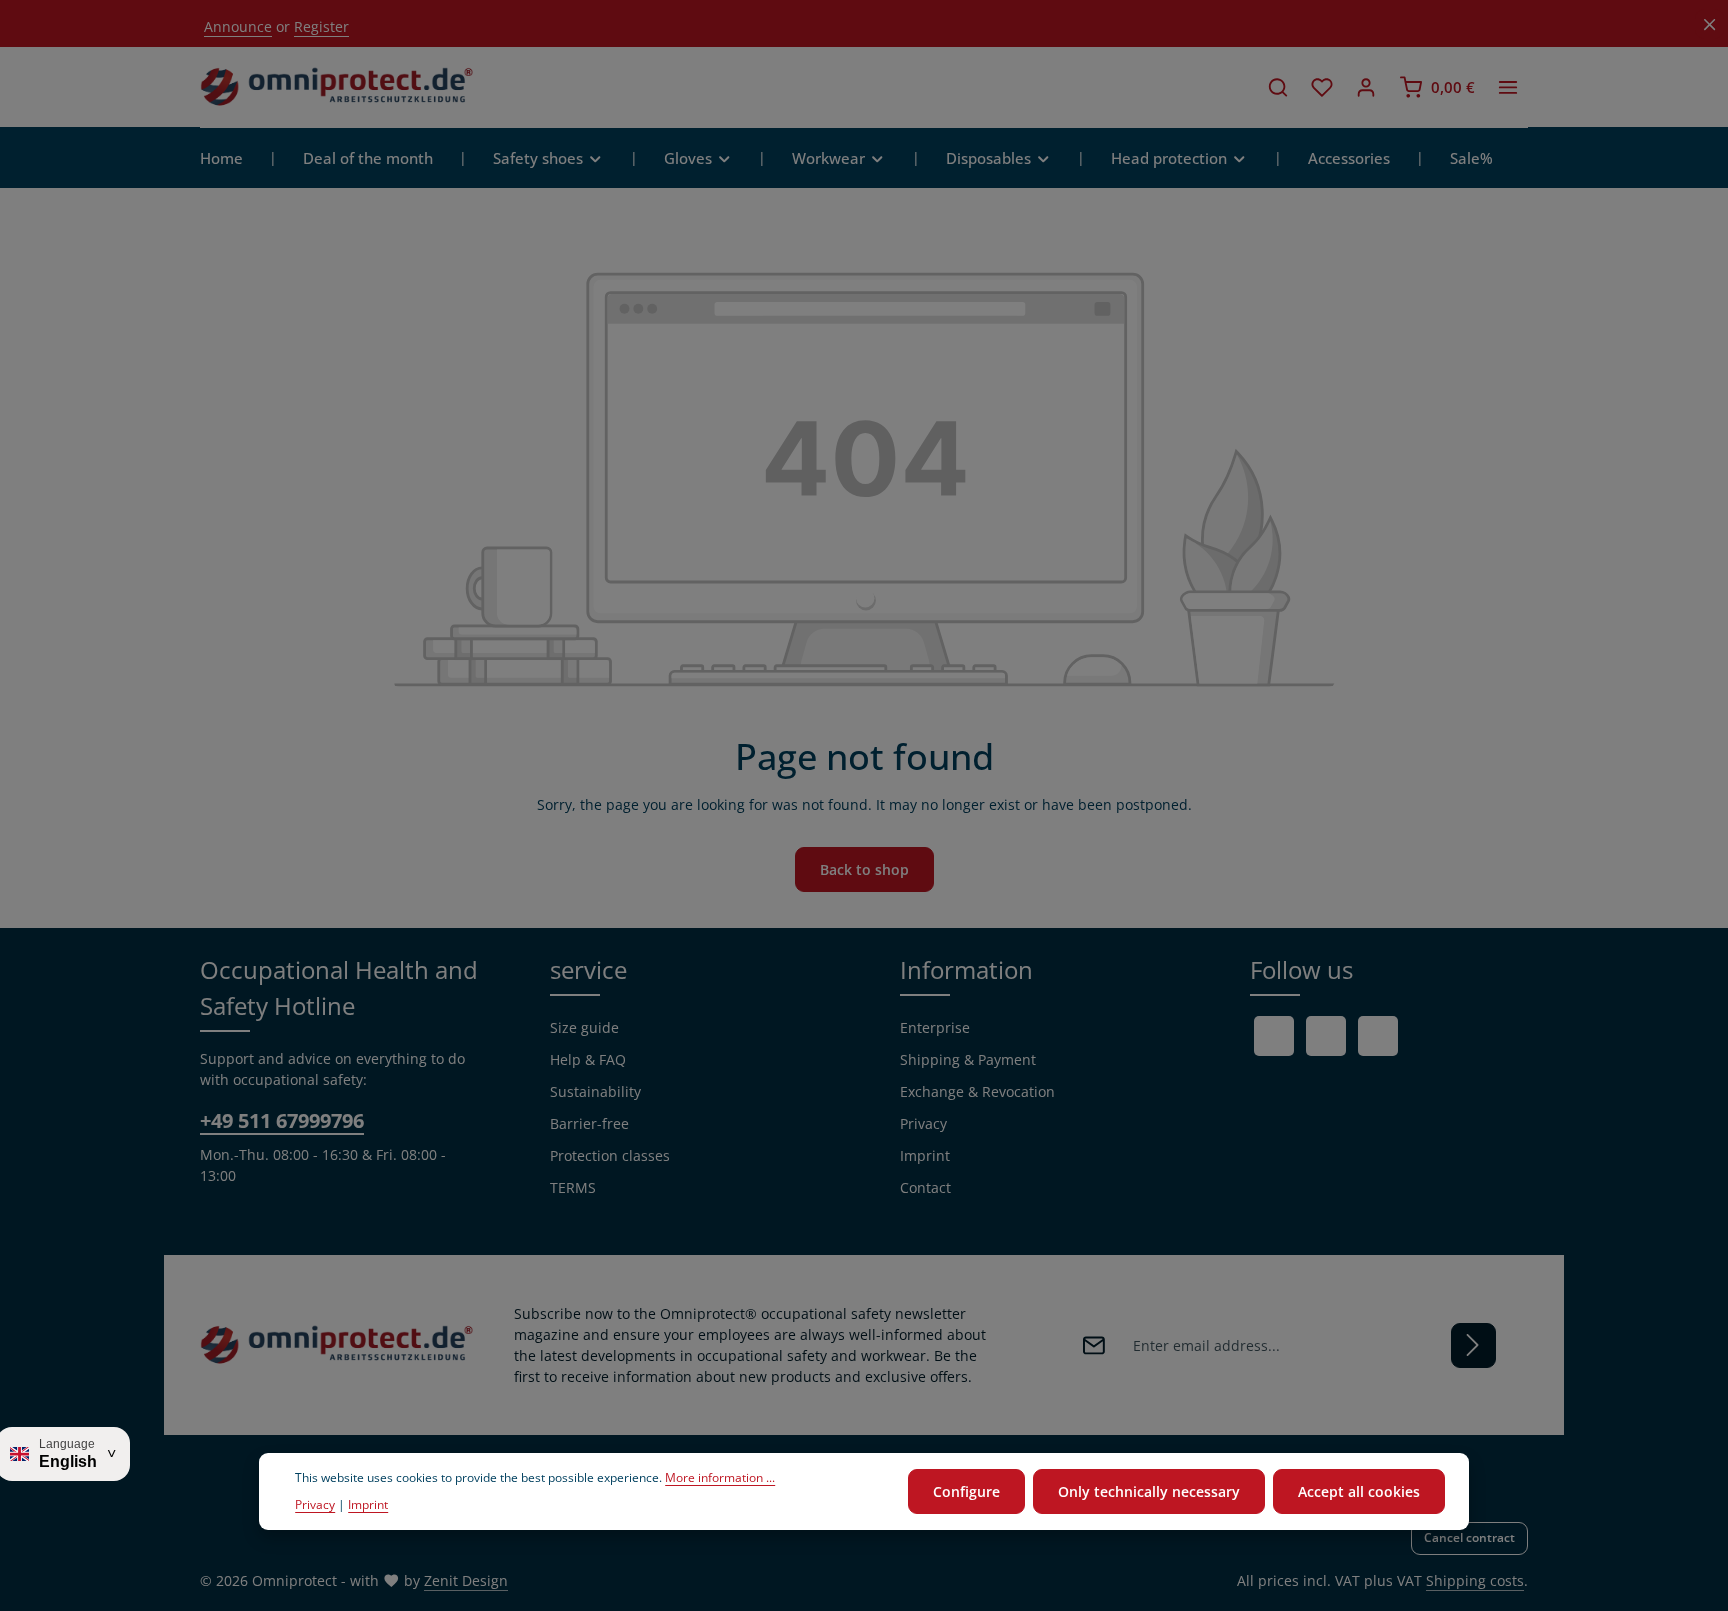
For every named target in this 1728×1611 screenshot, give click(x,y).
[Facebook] (1274, 1036)
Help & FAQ (588, 1059)
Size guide (584, 1027)
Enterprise (935, 1027)
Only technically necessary (1149, 1491)
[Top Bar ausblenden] (1709, 24)
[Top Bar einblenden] (1508, 87)
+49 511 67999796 (282, 1120)
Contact (925, 1187)
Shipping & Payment (968, 1059)
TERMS (573, 1187)
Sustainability (595, 1091)
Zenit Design (466, 1580)
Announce (238, 26)
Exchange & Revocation (977, 1091)
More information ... (720, 1478)
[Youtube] (1326, 1036)
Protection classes (610, 1155)
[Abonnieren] (1473, 1345)
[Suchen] (1278, 87)
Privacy (923, 1123)
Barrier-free (589, 1123)
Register (321, 26)
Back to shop (864, 869)
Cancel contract (1469, 1537)
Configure (966, 1491)
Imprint (925, 1155)
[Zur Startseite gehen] (337, 87)
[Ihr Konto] (1366, 87)
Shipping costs (1475, 1580)
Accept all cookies (1359, 1491)
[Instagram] (1378, 1036)
